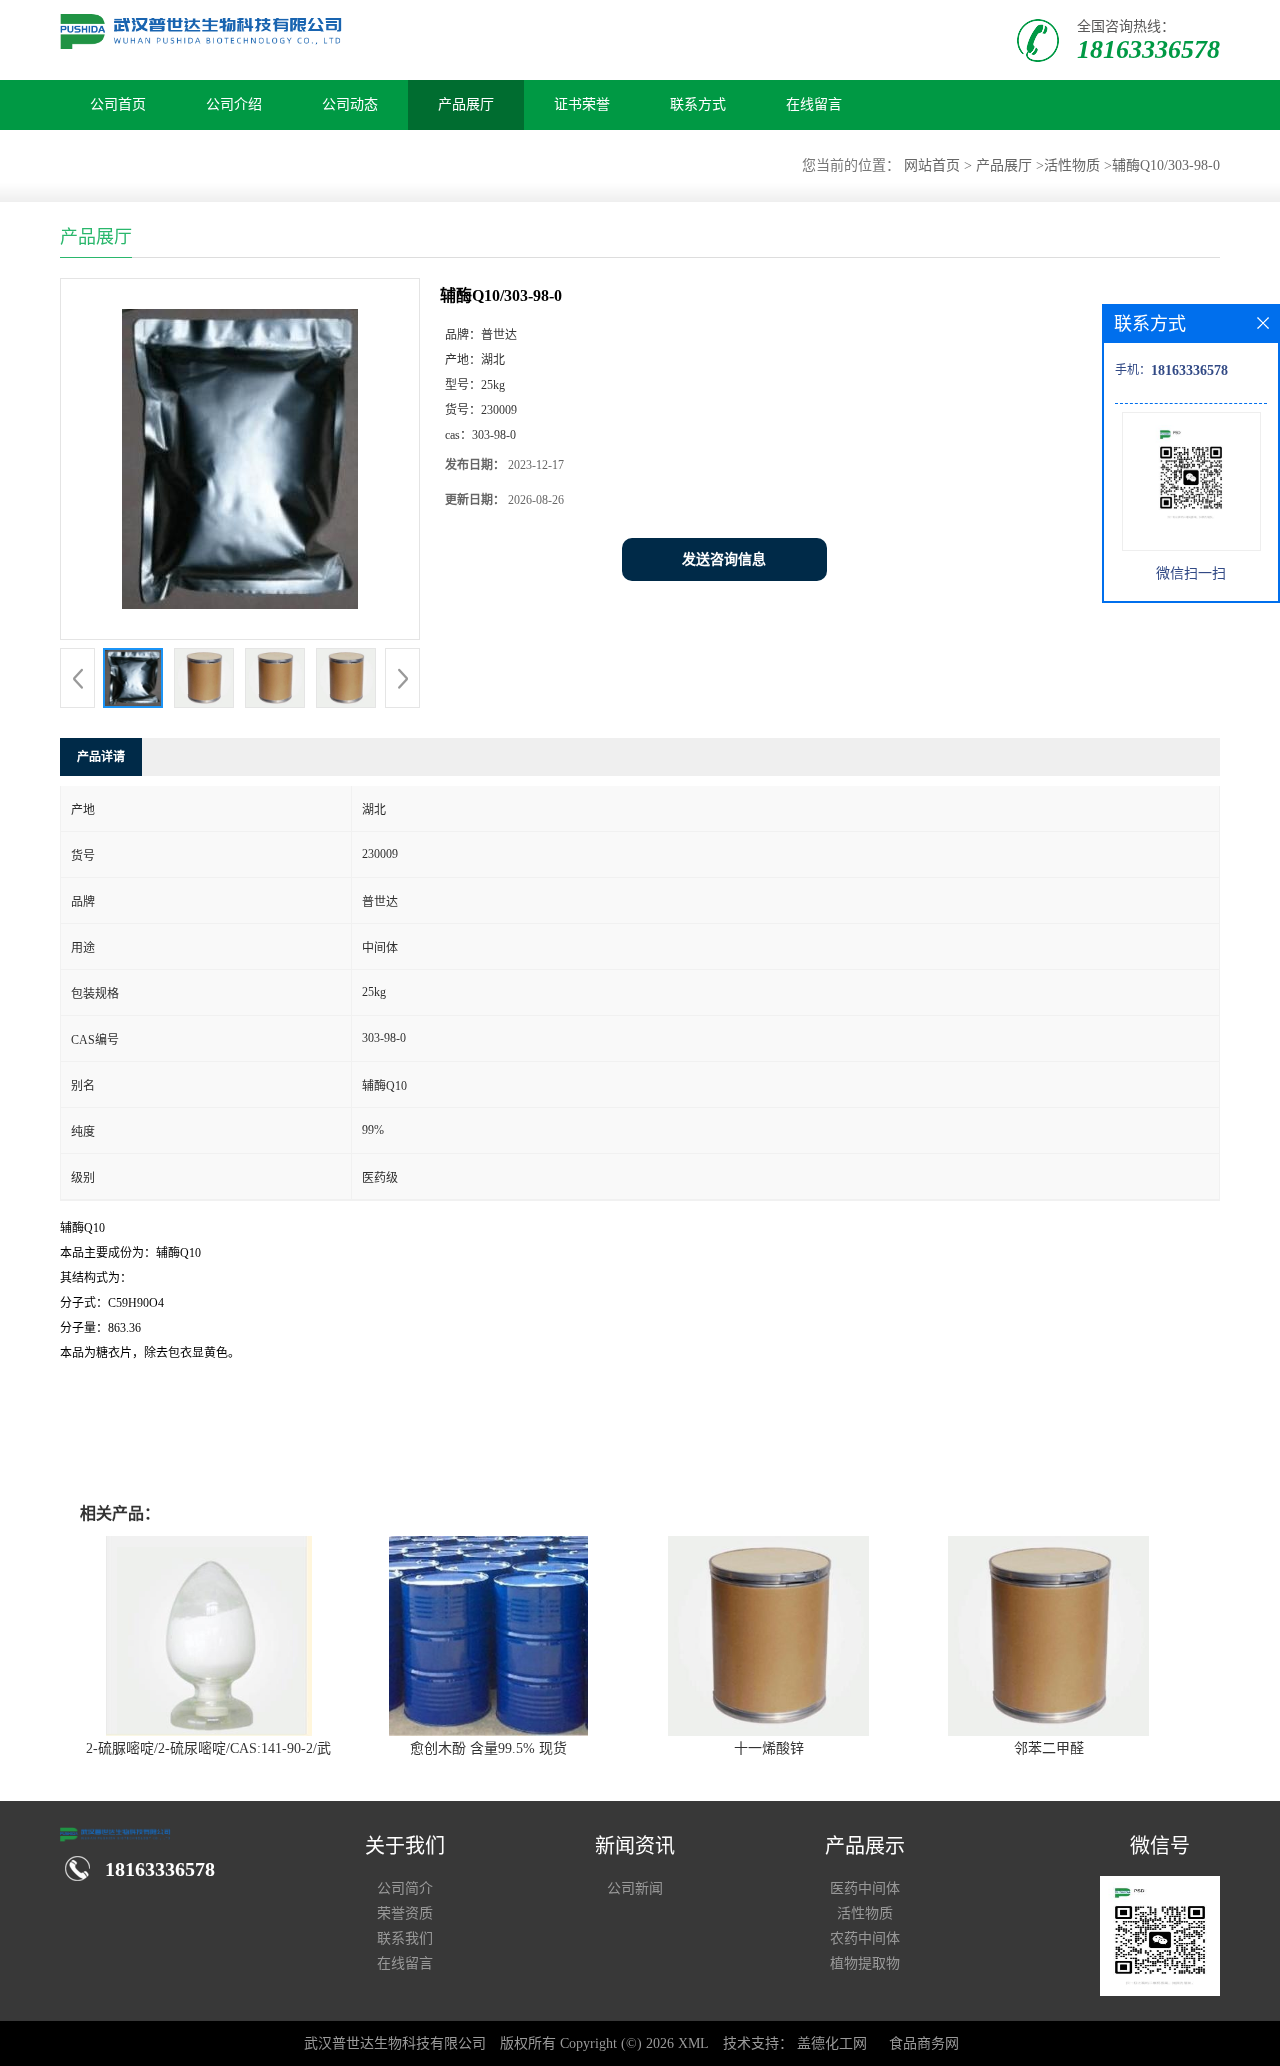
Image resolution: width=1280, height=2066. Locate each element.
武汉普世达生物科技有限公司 (395, 2043)
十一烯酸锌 (769, 1748)
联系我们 (405, 1938)
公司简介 (405, 1888)
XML (693, 2043)
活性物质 (1072, 165)
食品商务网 (924, 2043)
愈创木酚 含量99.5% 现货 (488, 1748)
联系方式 (698, 104)
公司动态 (350, 104)
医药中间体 (865, 1888)
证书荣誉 (582, 104)
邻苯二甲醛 (1049, 1748)
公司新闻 (635, 1888)
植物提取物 (865, 1963)
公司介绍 (234, 104)
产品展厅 (466, 104)
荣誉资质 (405, 1913)
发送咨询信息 (724, 559)
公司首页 (118, 104)
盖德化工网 (832, 2043)
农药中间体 (865, 1938)
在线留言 (814, 104)
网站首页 (932, 165)
